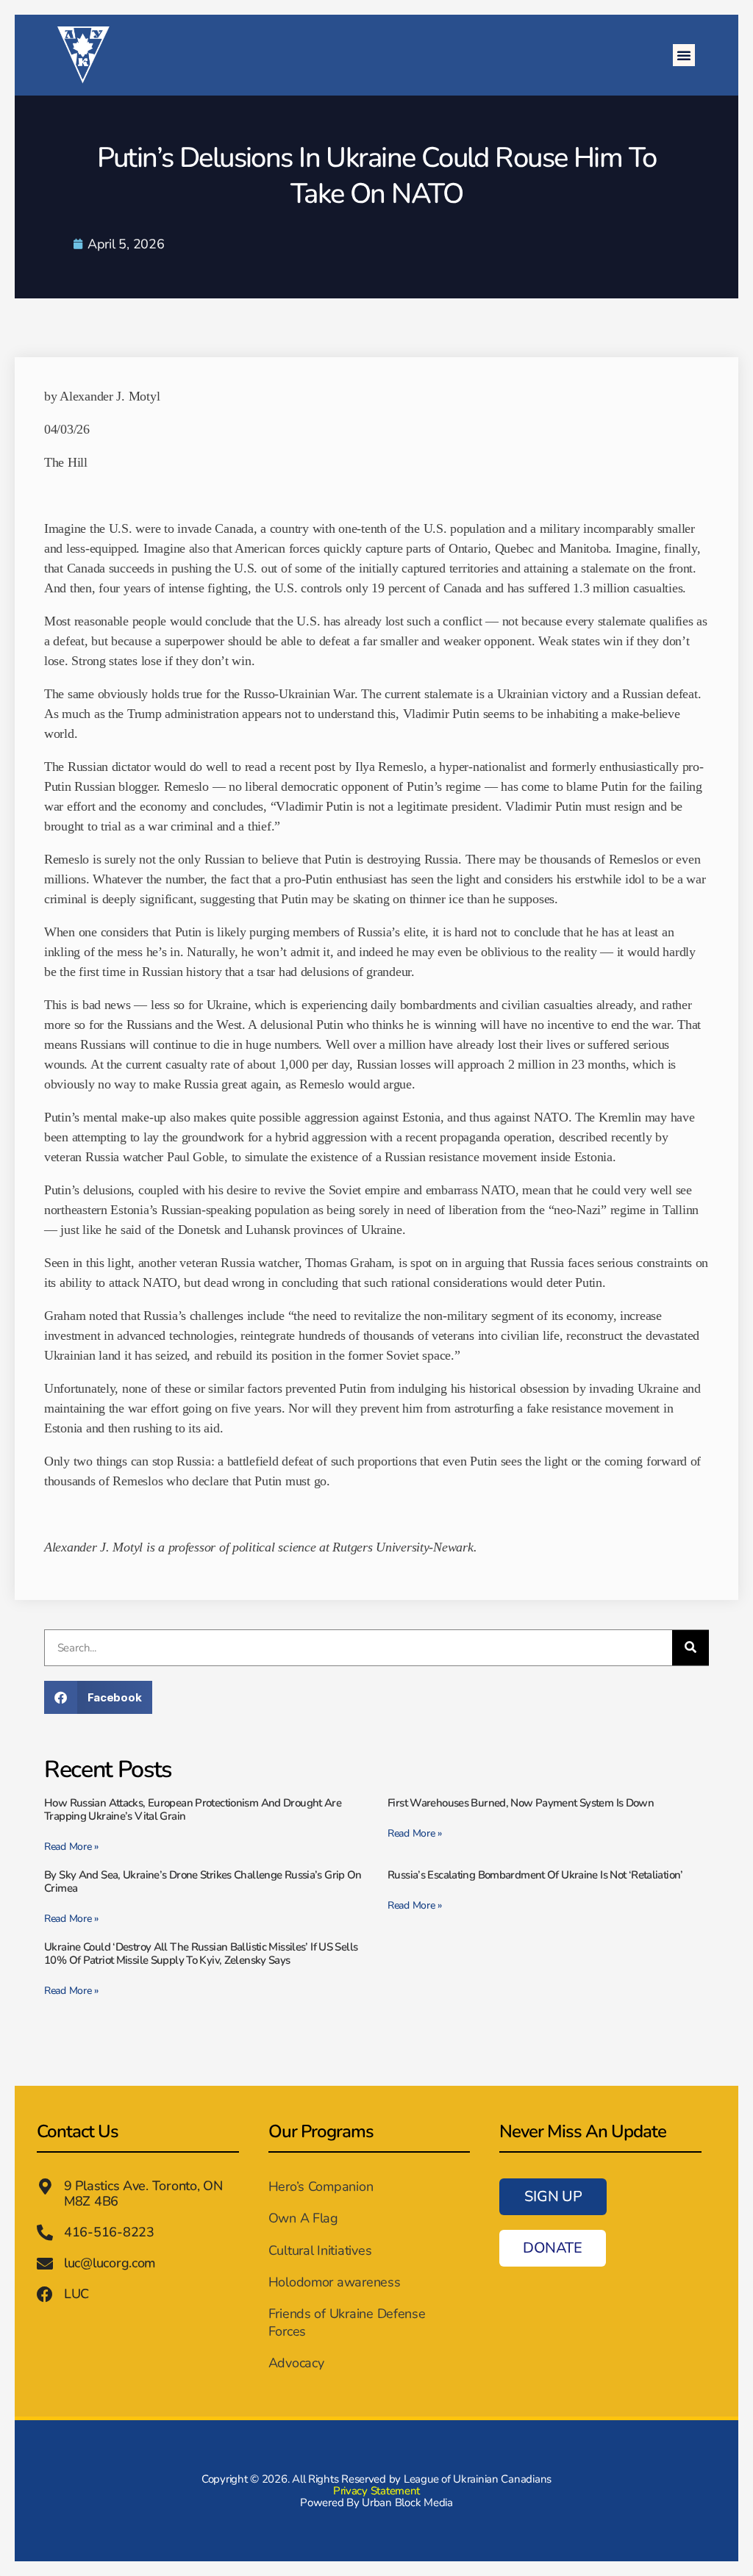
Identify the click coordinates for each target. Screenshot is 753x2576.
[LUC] (45, 2295)
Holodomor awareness (335, 2282)
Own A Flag (303, 2218)
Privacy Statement (376, 2491)
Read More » (71, 1847)
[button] (684, 55)
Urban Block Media (407, 2503)
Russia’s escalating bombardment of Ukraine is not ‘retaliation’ (535, 1875)
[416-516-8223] (45, 2233)
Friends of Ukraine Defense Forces (347, 2322)
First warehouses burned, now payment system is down (521, 1803)
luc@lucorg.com (110, 2263)
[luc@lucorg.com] (45, 2264)
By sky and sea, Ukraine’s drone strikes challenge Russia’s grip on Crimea (203, 1881)
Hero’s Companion (321, 2186)
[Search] (690, 1648)
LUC (76, 2294)
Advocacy (296, 2363)
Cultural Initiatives (320, 2250)
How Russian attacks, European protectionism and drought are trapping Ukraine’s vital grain (193, 1809)
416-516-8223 (109, 2232)
